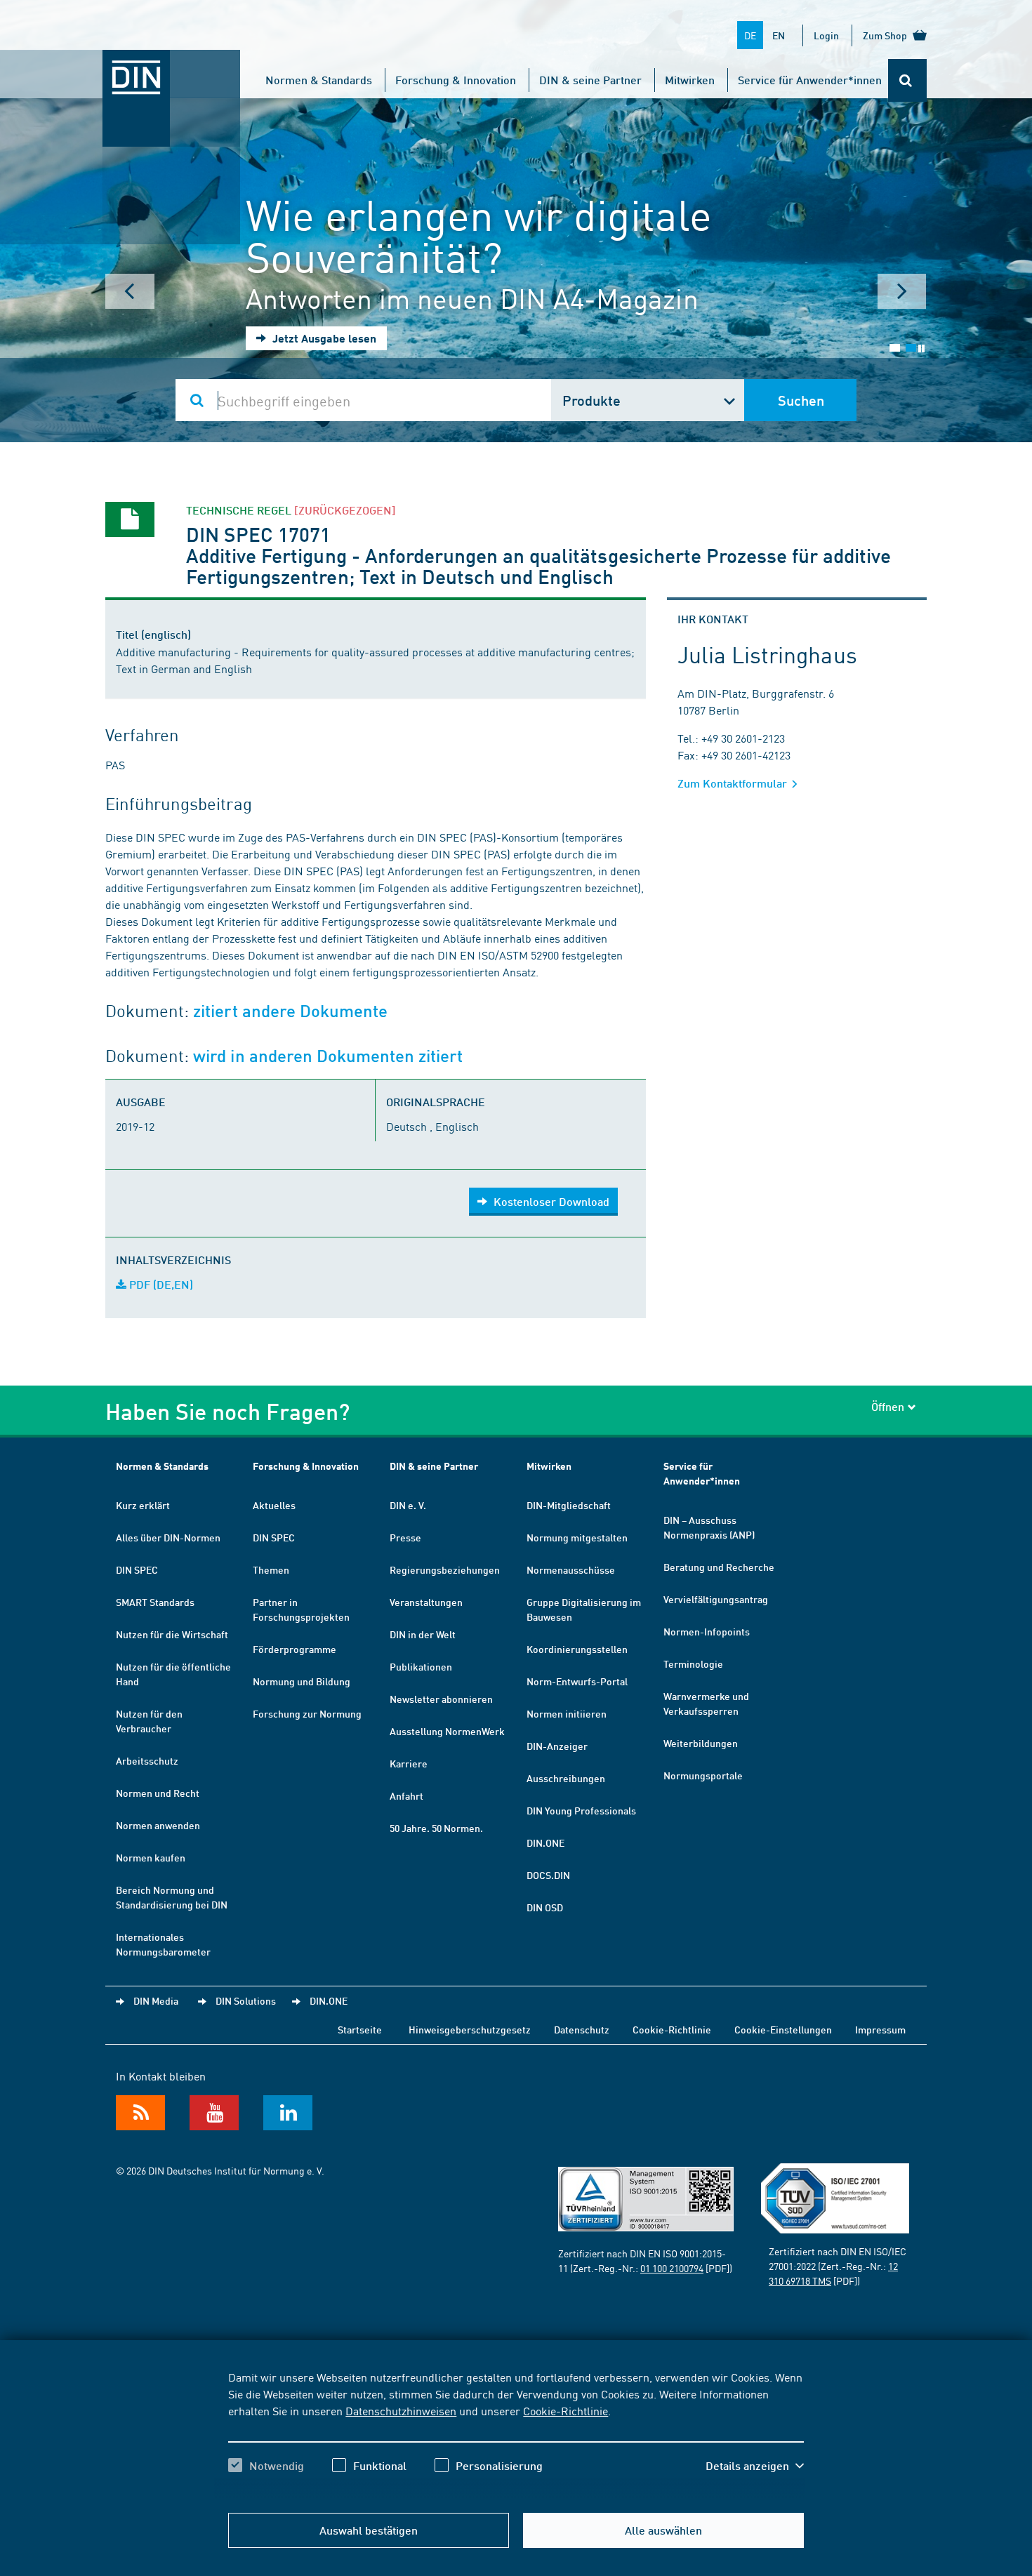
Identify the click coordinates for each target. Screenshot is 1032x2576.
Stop (921, 348)
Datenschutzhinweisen (401, 2410)
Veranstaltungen (426, 1602)
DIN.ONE (545, 1843)
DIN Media (156, 2000)
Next (902, 291)
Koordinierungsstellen (577, 1649)
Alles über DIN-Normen (168, 1537)
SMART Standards (155, 1602)
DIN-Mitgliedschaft (569, 1505)
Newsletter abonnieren (441, 1699)
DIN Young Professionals (581, 1810)
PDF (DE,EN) (160, 1284)
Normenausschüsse (571, 1569)
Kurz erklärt (143, 1505)
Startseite (360, 2029)
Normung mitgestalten (577, 1537)
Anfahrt (406, 1795)
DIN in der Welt (423, 1634)
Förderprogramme (295, 1649)
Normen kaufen (151, 1857)
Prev (130, 291)
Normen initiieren (567, 1713)
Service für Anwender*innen (810, 80)
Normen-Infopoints (707, 1631)
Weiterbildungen (701, 1743)
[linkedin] (288, 2113)
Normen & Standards (319, 80)
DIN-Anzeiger (557, 1746)
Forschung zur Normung (307, 1713)
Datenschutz (582, 2029)
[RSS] (140, 2113)
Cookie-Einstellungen (783, 2029)
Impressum (880, 2029)
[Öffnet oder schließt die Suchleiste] (907, 80)
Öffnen (888, 1406)
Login (826, 35)
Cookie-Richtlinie (565, 2410)
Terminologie (693, 1664)
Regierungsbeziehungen (445, 1569)
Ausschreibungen (566, 1778)
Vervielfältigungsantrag (716, 1599)
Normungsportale (703, 1775)
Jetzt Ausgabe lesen (323, 338)
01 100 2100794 (672, 2268)
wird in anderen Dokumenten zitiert (328, 1056)
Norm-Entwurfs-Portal (577, 1681)
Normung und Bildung (302, 1681)
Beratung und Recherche (719, 1567)
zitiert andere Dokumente (290, 1011)
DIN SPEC (137, 1569)
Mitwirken (690, 80)
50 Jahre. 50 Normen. (436, 1828)
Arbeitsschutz (147, 1760)
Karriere (409, 1763)
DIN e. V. (408, 1505)
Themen (271, 1569)
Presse (405, 1537)
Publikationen (421, 1666)
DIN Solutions (246, 2000)
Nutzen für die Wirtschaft (172, 1634)
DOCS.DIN (548, 1875)
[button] (755, 2466)
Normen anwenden (158, 1825)
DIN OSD (545, 1907)
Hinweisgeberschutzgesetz (470, 2029)
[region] (516, 2434)
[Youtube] (214, 2113)
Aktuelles (274, 1505)
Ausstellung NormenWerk (447, 1731)
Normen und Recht (158, 1793)
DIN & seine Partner (590, 80)
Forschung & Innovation (456, 80)
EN (779, 35)
